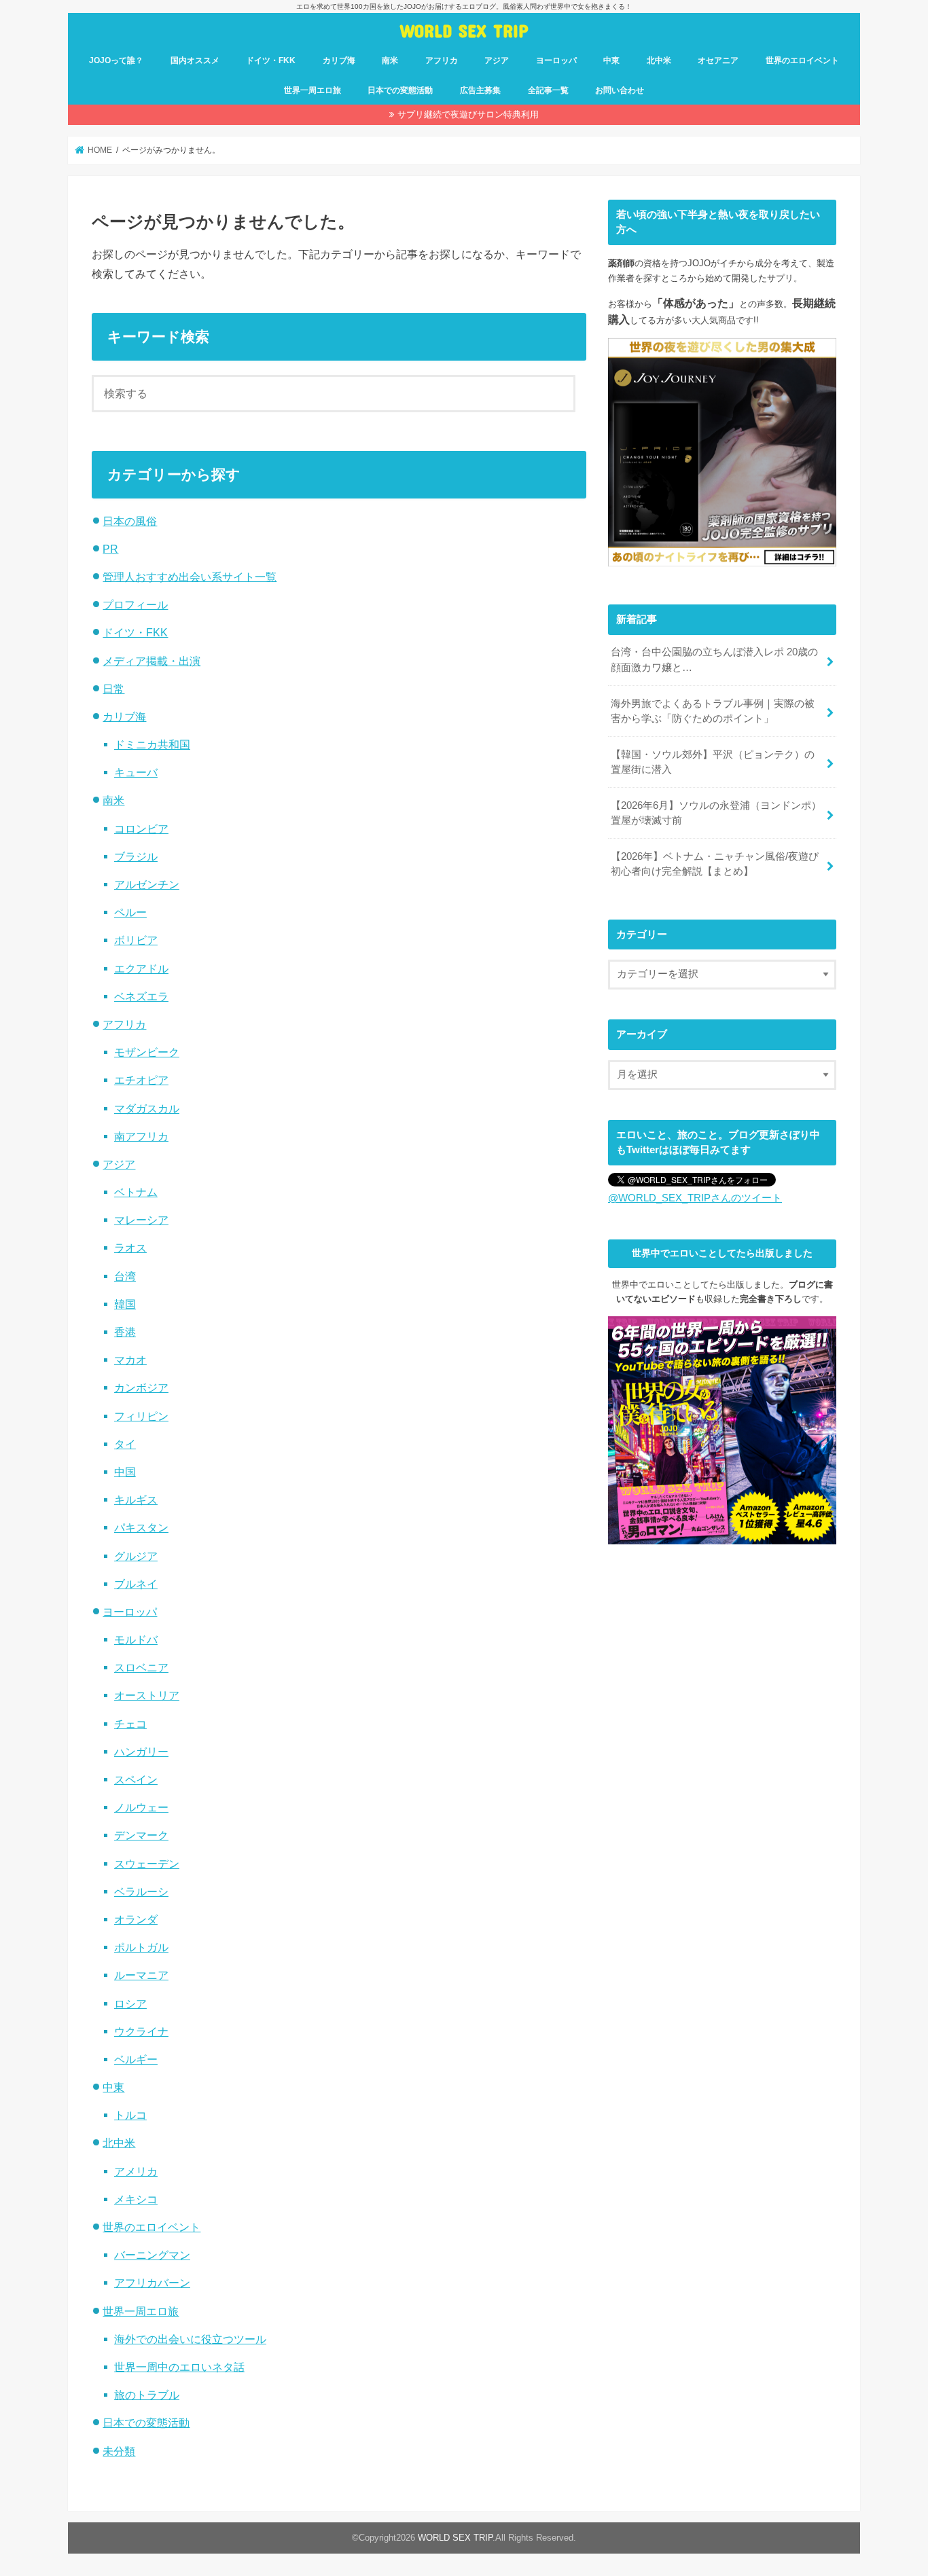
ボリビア (136, 940)
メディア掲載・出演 (151, 661)
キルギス (136, 1500)
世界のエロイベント (802, 60)
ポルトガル (141, 1947)
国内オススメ (195, 60)
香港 (125, 1332)
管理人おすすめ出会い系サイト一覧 (190, 577)
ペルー (130, 912)
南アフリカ (141, 1136)
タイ (125, 1444)
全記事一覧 (548, 90)
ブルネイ (136, 1584)
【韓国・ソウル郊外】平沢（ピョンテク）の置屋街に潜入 (713, 762)
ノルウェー (141, 1807)
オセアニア (718, 60)
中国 (125, 1472)
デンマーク (141, 1835)
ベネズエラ (141, 996)
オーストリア (147, 1695)
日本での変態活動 (400, 90)
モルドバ (136, 1639)
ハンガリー (141, 1752)
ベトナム (136, 1192)
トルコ (130, 2115)
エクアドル (141, 968)
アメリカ (136, 2171)
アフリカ (442, 60)
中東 (611, 60)
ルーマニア (141, 1975)
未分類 (119, 2451)
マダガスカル (147, 1108)
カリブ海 (339, 60)
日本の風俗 (130, 521)
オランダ (136, 1919)
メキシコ (136, 2199)
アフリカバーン (152, 2283)
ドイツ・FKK (271, 60)
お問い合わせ (620, 90)
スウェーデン (147, 1864)
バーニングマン (152, 2255)
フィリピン (141, 1416)
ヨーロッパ (556, 60)
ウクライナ (141, 2031)
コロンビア (141, 829)
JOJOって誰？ (116, 60)
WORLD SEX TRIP (464, 30)
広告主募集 (480, 90)
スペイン (136, 1779)
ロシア (130, 2003)
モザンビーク (147, 1052)
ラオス (130, 1248)
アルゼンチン (147, 884)
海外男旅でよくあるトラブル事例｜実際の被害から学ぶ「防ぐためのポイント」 (713, 711)
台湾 (125, 1276)
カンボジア (141, 1387)
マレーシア (141, 1220)
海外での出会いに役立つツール (190, 2339)
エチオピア (141, 1080)
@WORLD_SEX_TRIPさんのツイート (695, 1198)
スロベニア (141, 1667)
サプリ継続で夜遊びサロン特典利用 (468, 114)
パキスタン (141, 1527)
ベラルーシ (141, 1891)
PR (110, 549)
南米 (390, 60)
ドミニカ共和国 (152, 744)
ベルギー (136, 2059)
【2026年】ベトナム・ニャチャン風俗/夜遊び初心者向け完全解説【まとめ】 (715, 864)
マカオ (130, 1360)
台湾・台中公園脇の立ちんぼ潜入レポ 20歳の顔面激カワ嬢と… (714, 659)
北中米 (659, 60)
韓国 (125, 1304)
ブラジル (136, 856)
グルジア (136, 1556)
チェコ (130, 1724)
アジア (497, 60)
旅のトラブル (147, 2395)
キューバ (136, 772)
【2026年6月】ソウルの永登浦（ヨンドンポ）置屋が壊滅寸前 (716, 813)
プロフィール (135, 604)
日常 (113, 689)
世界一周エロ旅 (313, 90)
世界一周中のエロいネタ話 (179, 2367)
